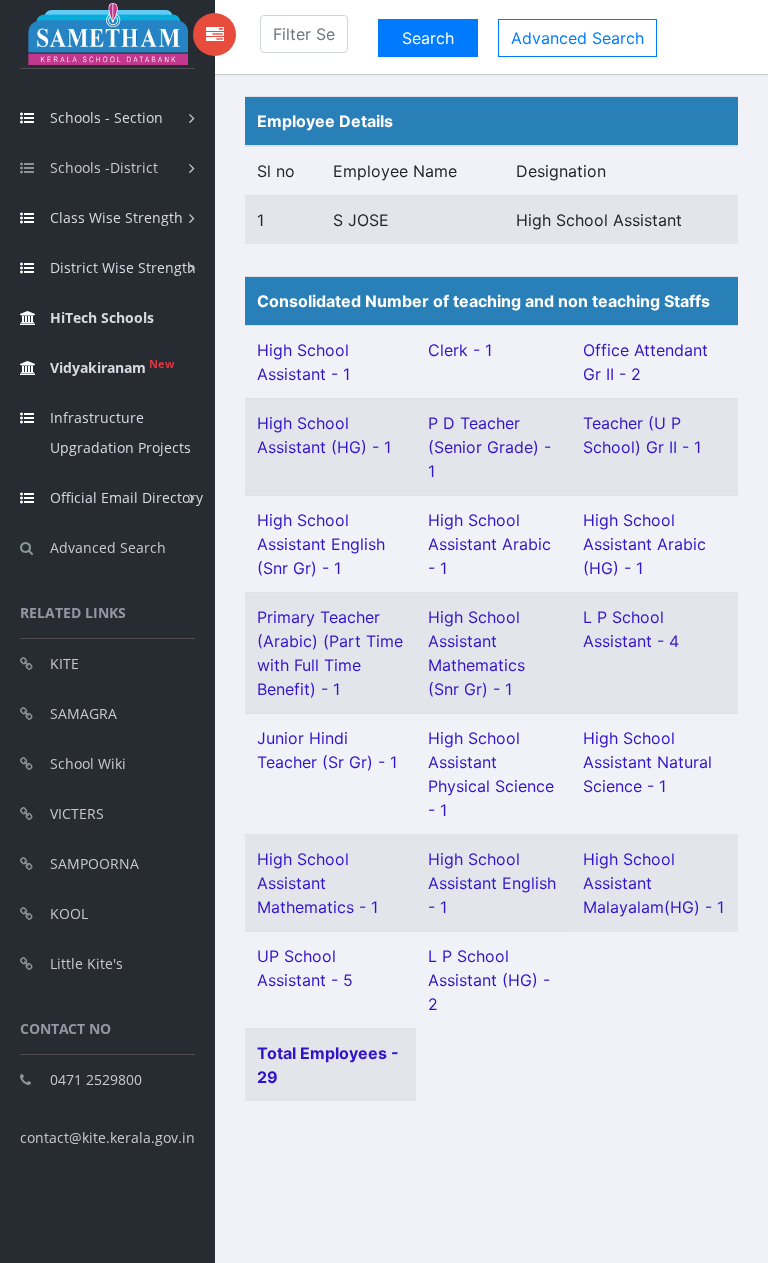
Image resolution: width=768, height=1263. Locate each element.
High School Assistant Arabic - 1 (489, 544)
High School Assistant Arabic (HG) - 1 (644, 544)
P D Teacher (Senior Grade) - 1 (489, 447)
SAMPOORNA (94, 863)
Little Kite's (86, 963)
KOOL (69, 913)
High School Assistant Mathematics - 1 (317, 883)
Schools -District (104, 167)
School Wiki (88, 763)
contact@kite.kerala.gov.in (107, 1137)
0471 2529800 (96, 1079)
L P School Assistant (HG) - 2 (489, 980)
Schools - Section (106, 117)
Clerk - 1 (460, 350)
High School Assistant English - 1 (492, 883)
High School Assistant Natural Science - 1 (647, 762)
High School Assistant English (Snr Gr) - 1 (321, 544)
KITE (64, 663)
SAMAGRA (83, 713)
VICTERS (77, 813)
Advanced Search (108, 547)
